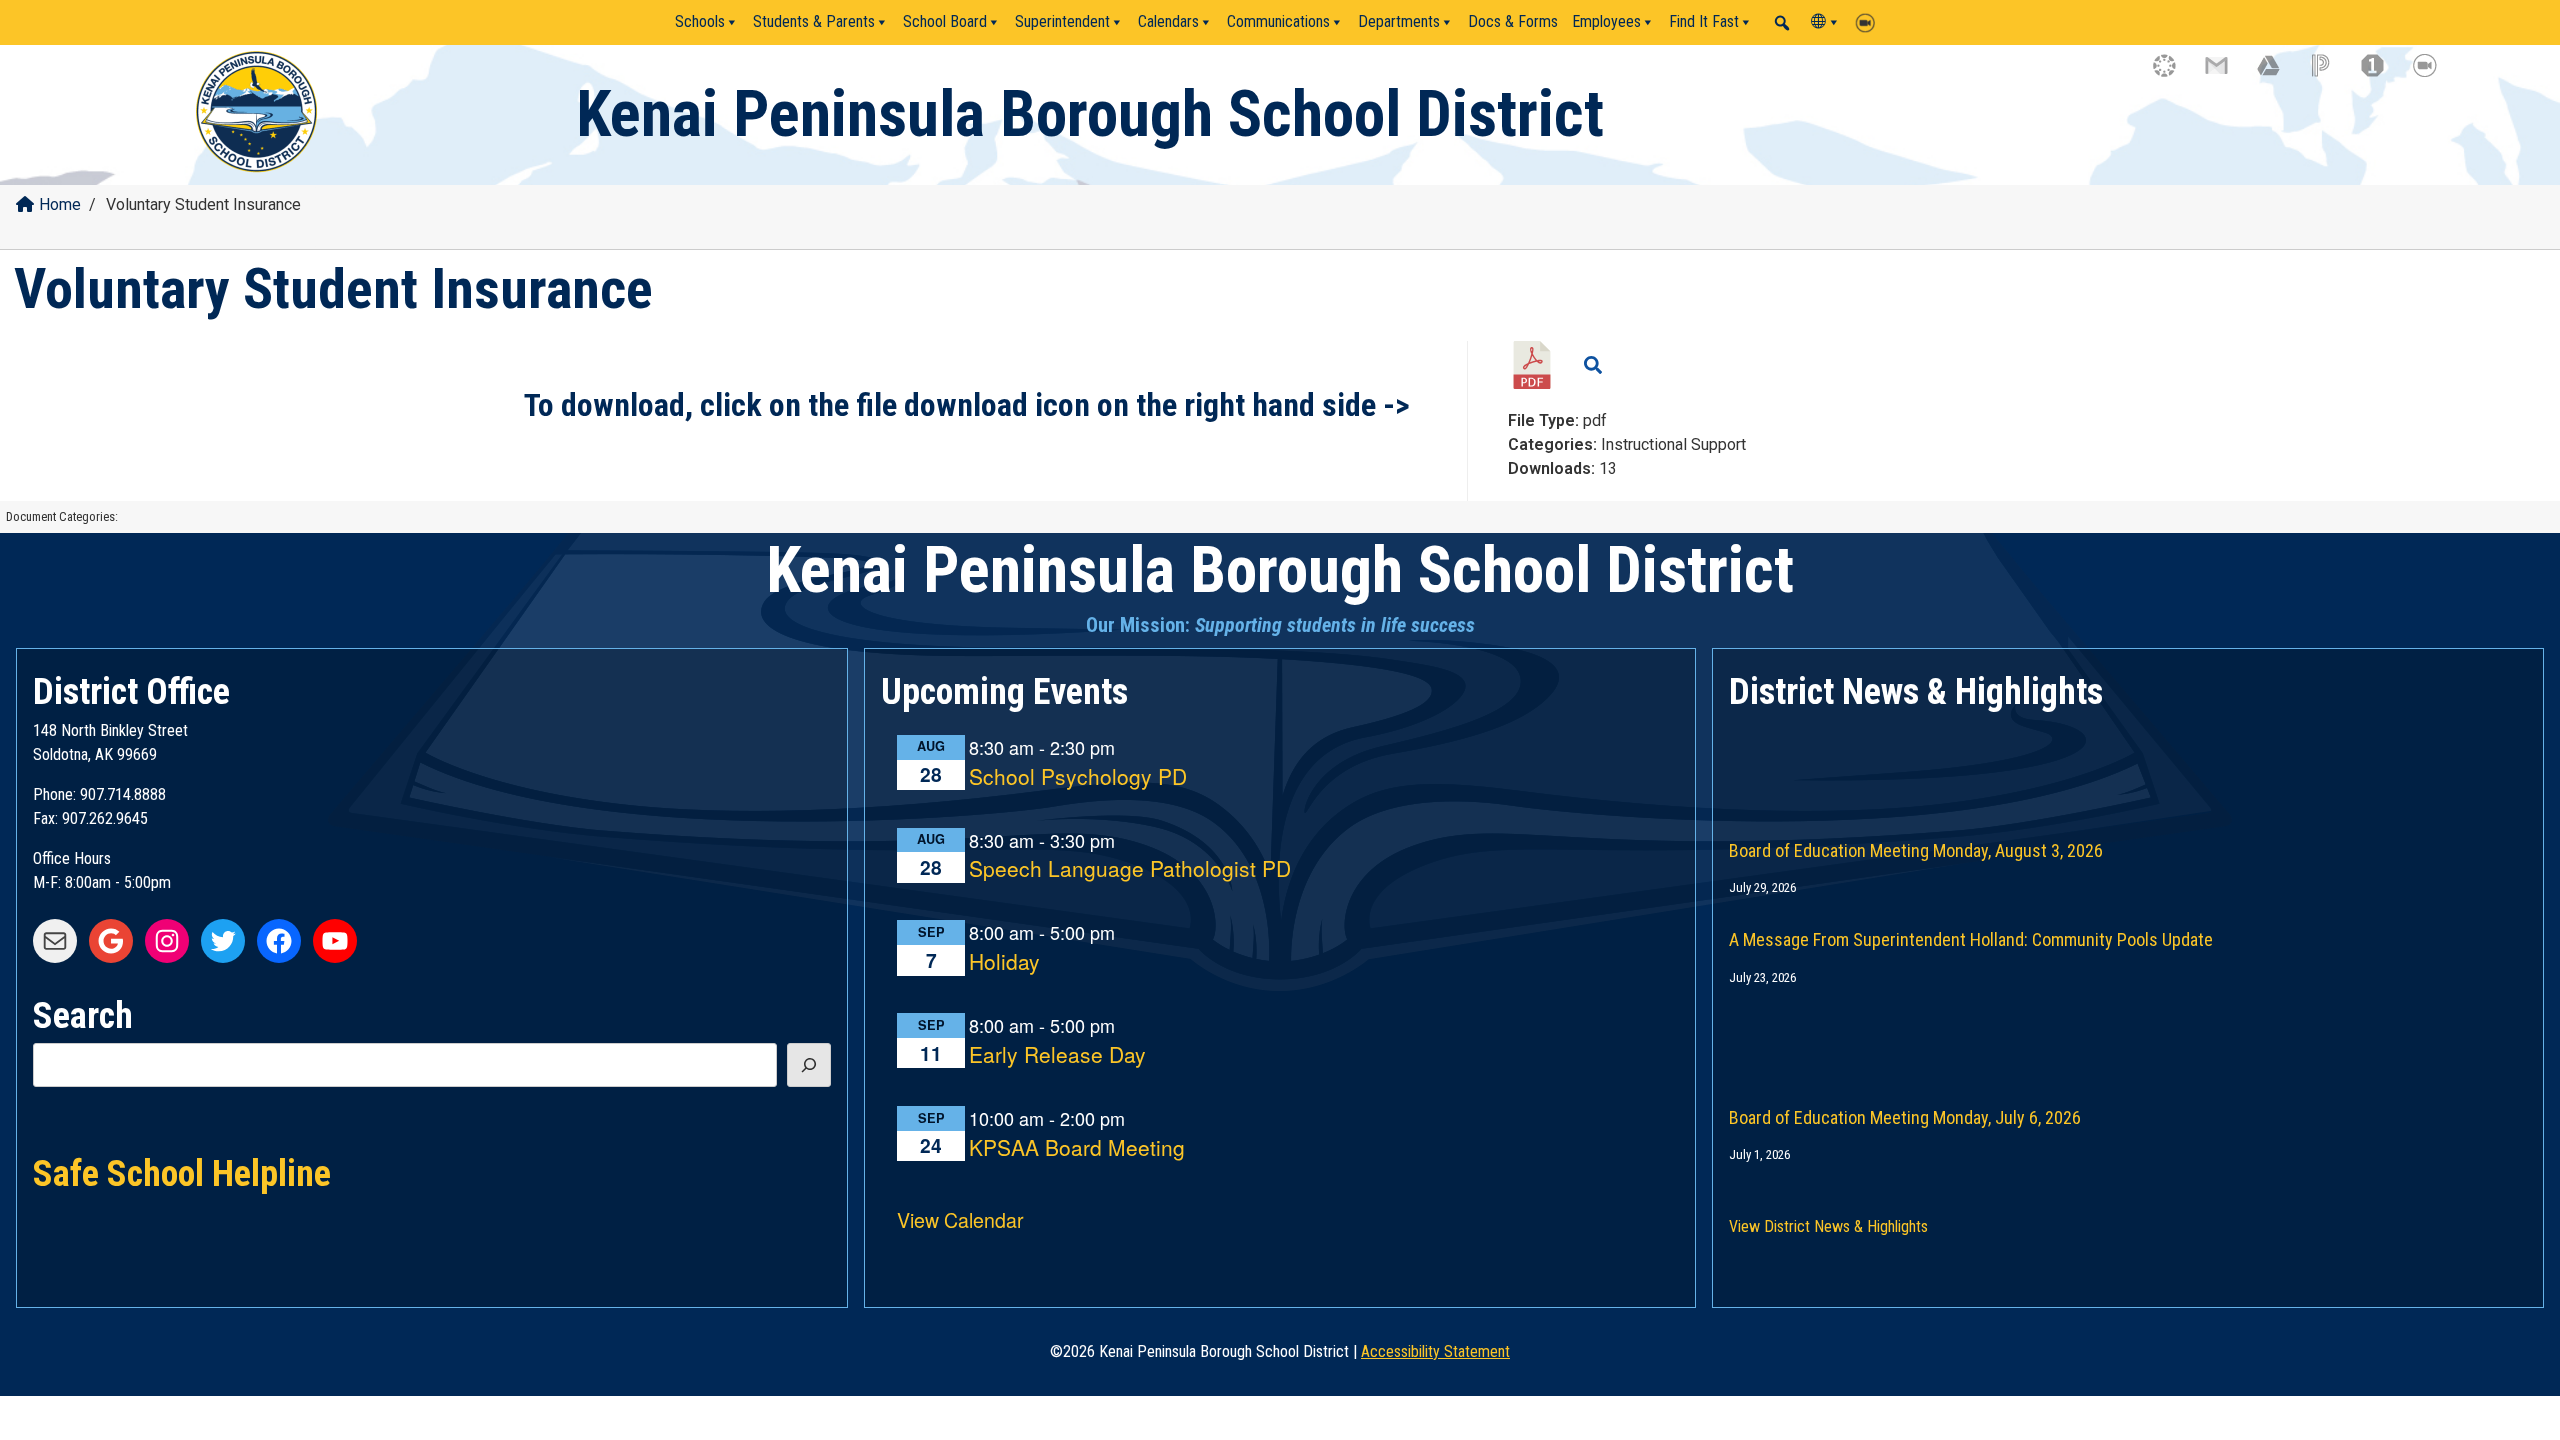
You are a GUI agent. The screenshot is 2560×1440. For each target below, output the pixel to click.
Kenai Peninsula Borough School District (1090, 114)
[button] (1782, 23)
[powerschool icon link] (2330, 75)
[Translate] (1826, 22)
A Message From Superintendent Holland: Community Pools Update (1971, 939)
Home (60, 204)
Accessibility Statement (1435, 1351)
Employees (1606, 21)
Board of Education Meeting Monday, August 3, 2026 (1916, 850)
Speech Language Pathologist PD (1130, 869)
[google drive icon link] (2278, 75)
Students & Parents (814, 21)
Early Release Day (1057, 1055)
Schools (700, 21)
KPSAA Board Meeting (1077, 1148)
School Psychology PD (1078, 777)
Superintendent (1062, 21)
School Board (945, 21)
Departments (1399, 21)
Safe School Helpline (182, 1172)
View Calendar (960, 1219)
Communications (1278, 21)
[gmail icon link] (2226, 75)
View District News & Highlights (1828, 1226)
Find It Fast (1704, 21)
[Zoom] (1870, 22)
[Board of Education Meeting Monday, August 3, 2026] (2128, 765)
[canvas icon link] (2174, 75)
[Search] (809, 1065)
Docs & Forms (1513, 21)
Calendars (1168, 21)
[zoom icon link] (2434, 75)
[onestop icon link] (2382, 75)
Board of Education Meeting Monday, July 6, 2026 (1905, 1117)
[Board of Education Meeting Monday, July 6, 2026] (2128, 1032)
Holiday (1004, 962)
